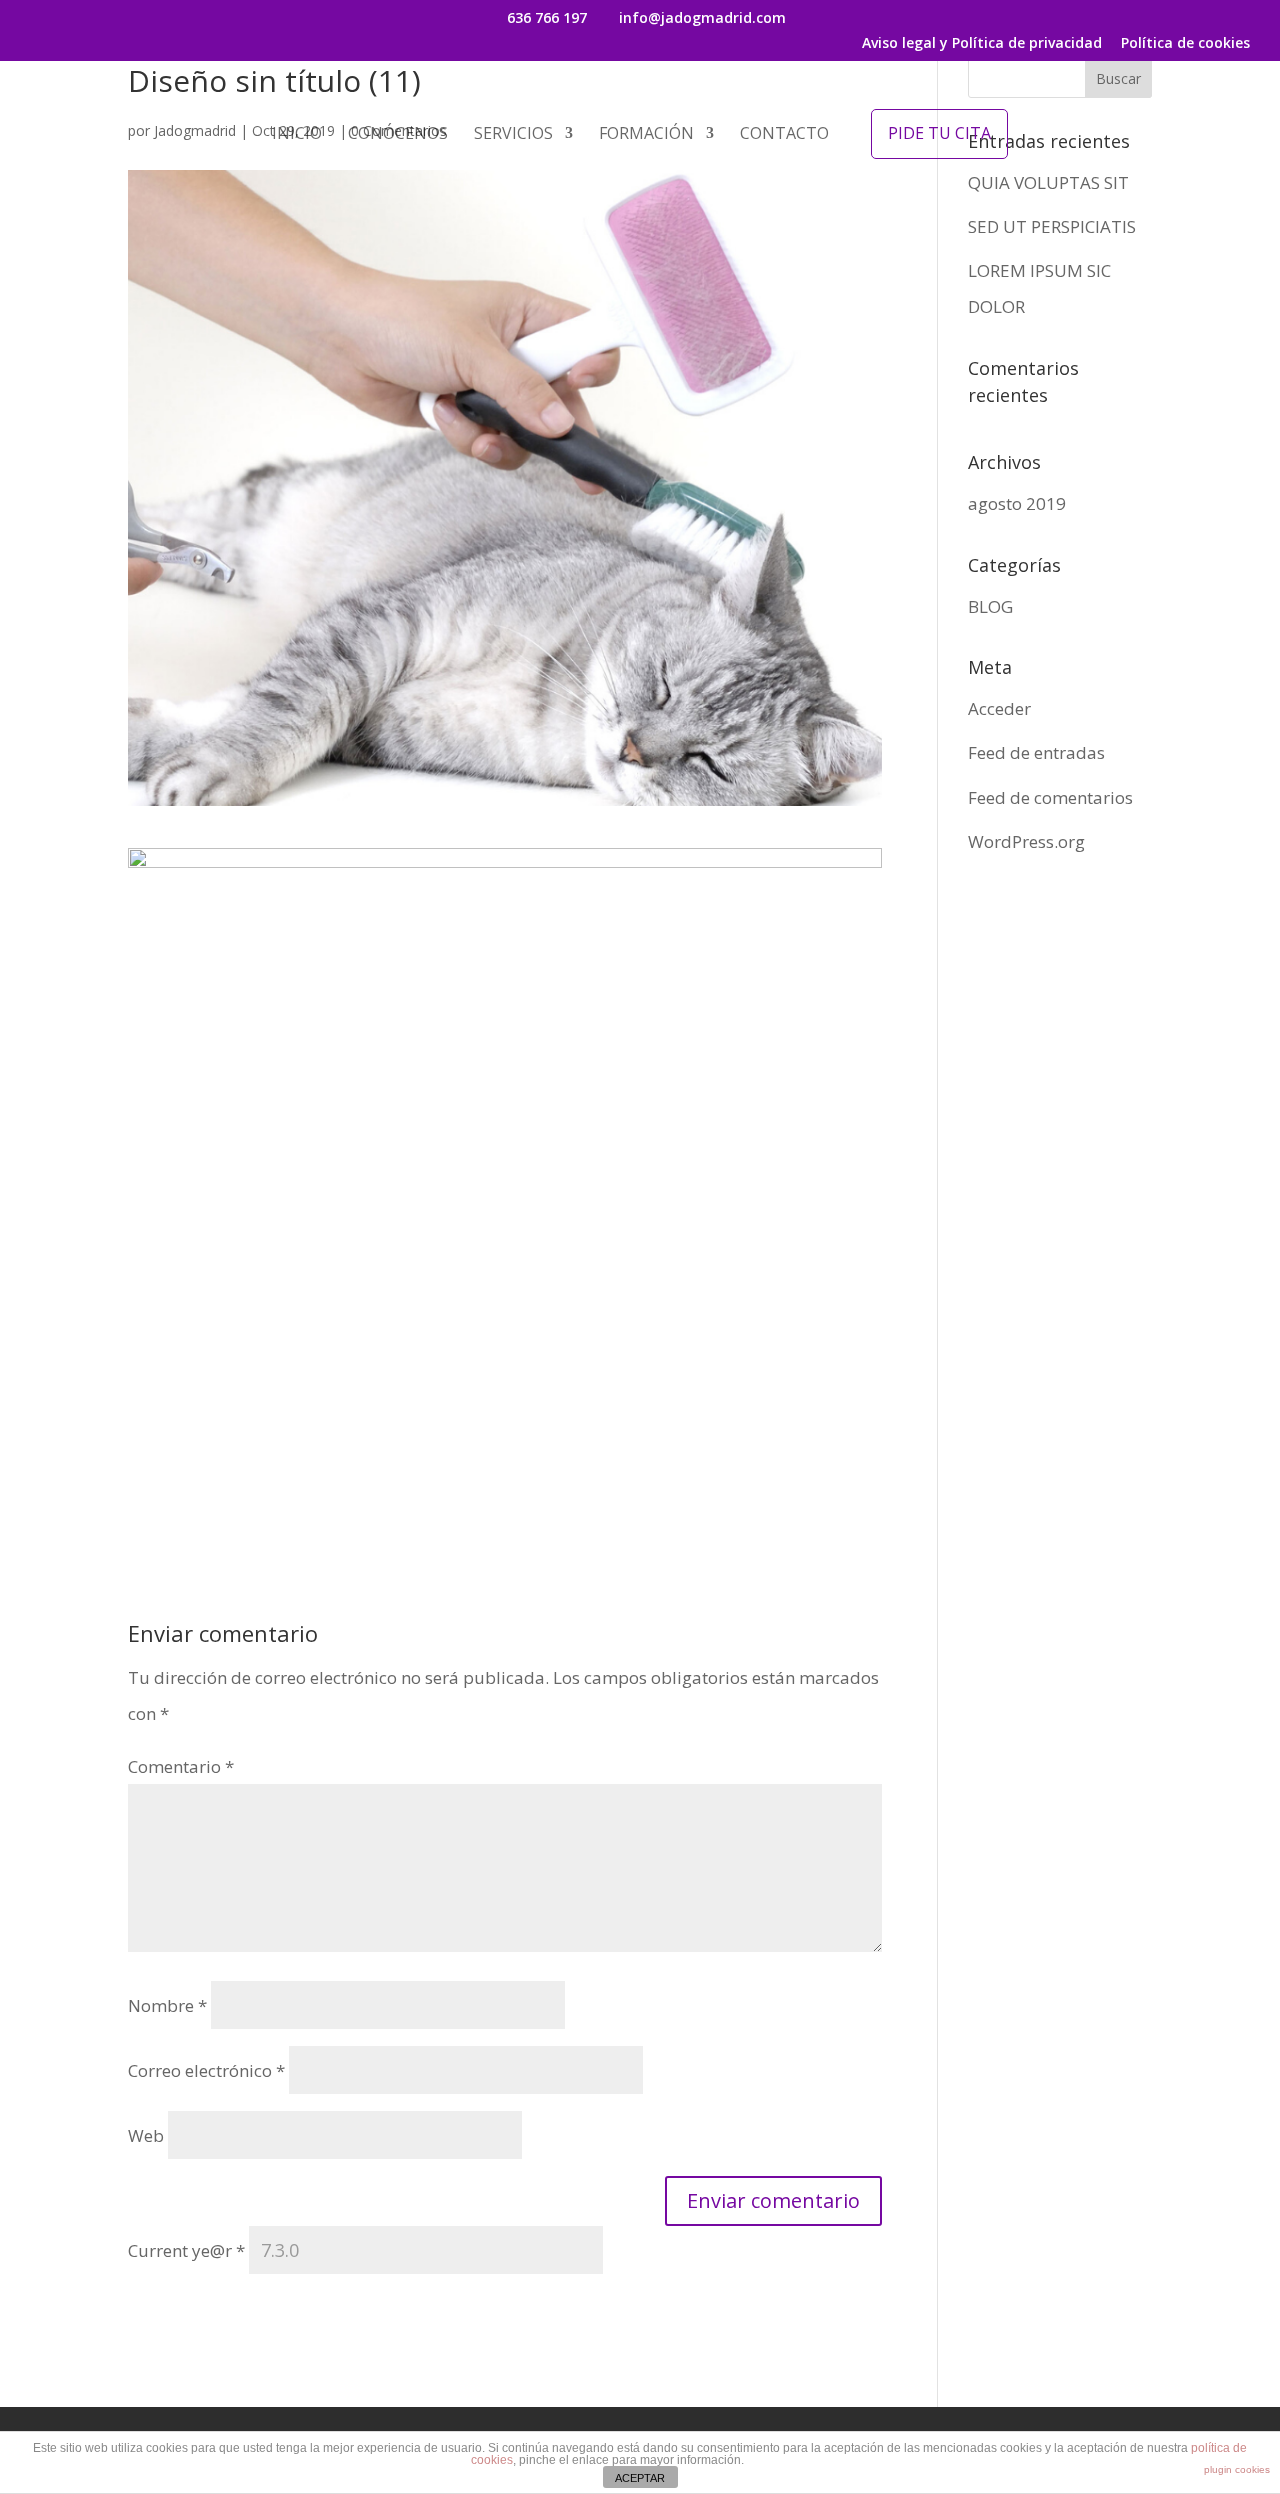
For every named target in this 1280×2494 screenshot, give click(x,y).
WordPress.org (1026, 841)
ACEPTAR (640, 2478)
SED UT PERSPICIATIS (1052, 226)
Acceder (999, 708)
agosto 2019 (1017, 503)
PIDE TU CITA (939, 133)
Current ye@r (186, 2250)
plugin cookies (1237, 2469)
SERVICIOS (513, 135)
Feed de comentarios (1050, 797)
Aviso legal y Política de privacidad (982, 44)
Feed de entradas (1036, 752)
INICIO (297, 135)
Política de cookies (1185, 44)
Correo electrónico (206, 2070)
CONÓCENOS (398, 135)
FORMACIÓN (646, 135)
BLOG (990, 606)
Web (146, 2135)
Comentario (181, 1766)
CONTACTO (784, 135)
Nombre (167, 2005)
